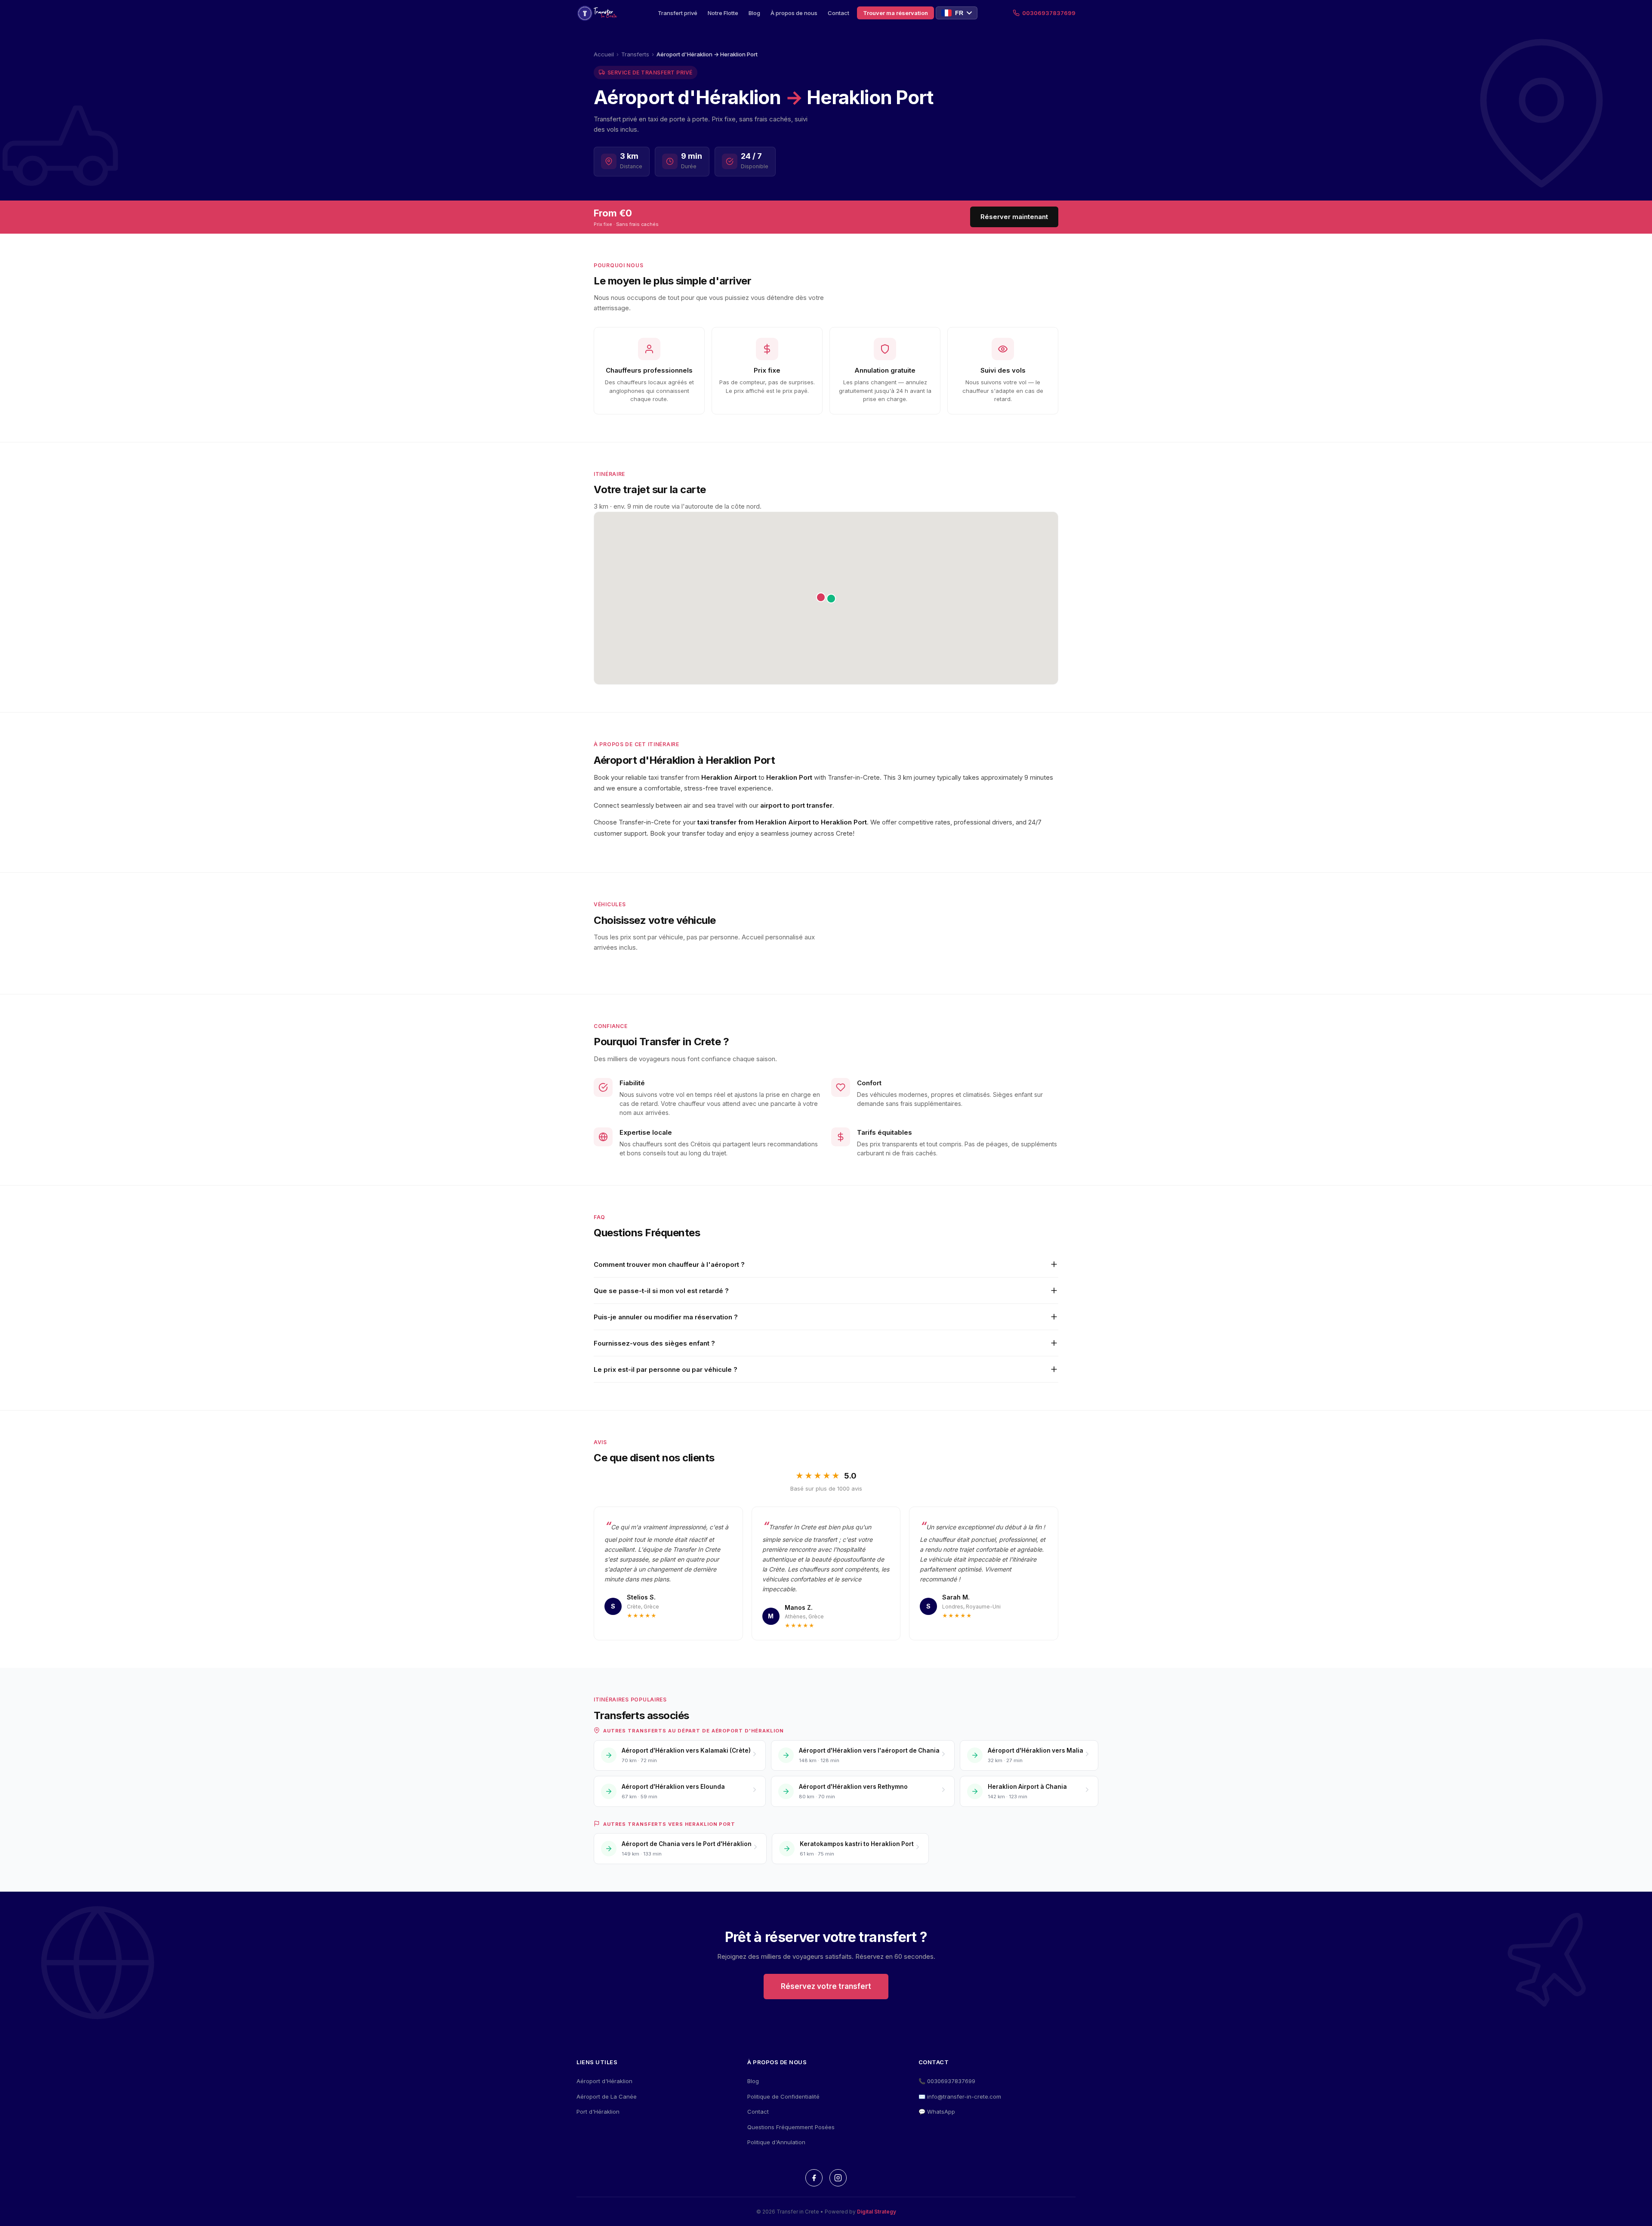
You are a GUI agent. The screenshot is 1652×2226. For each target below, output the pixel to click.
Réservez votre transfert (826, 1986)
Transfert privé (678, 13)
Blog (754, 13)
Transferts (635, 54)
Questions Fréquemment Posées (791, 2127)
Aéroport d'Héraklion (604, 2081)
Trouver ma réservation (895, 13)
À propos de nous (794, 13)
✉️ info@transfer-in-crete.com (960, 2096)
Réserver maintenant (1014, 217)
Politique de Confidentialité (783, 2096)
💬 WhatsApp (937, 2112)
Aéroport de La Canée (607, 2096)
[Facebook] (814, 2178)
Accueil (604, 54)
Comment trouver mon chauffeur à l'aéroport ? (669, 1264)
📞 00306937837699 (947, 2081)
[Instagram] (838, 2178)
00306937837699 (1049, 13)
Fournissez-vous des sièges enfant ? (654, 1343)
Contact (838, 13)
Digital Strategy (877, 2212)
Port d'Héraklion (598, 2112)
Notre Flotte (723, 13)
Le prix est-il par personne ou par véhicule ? (666, 1369)
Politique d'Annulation (776, 2142)
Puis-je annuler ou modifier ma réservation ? (666, 1317)
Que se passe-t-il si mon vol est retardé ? (661, 1291)
